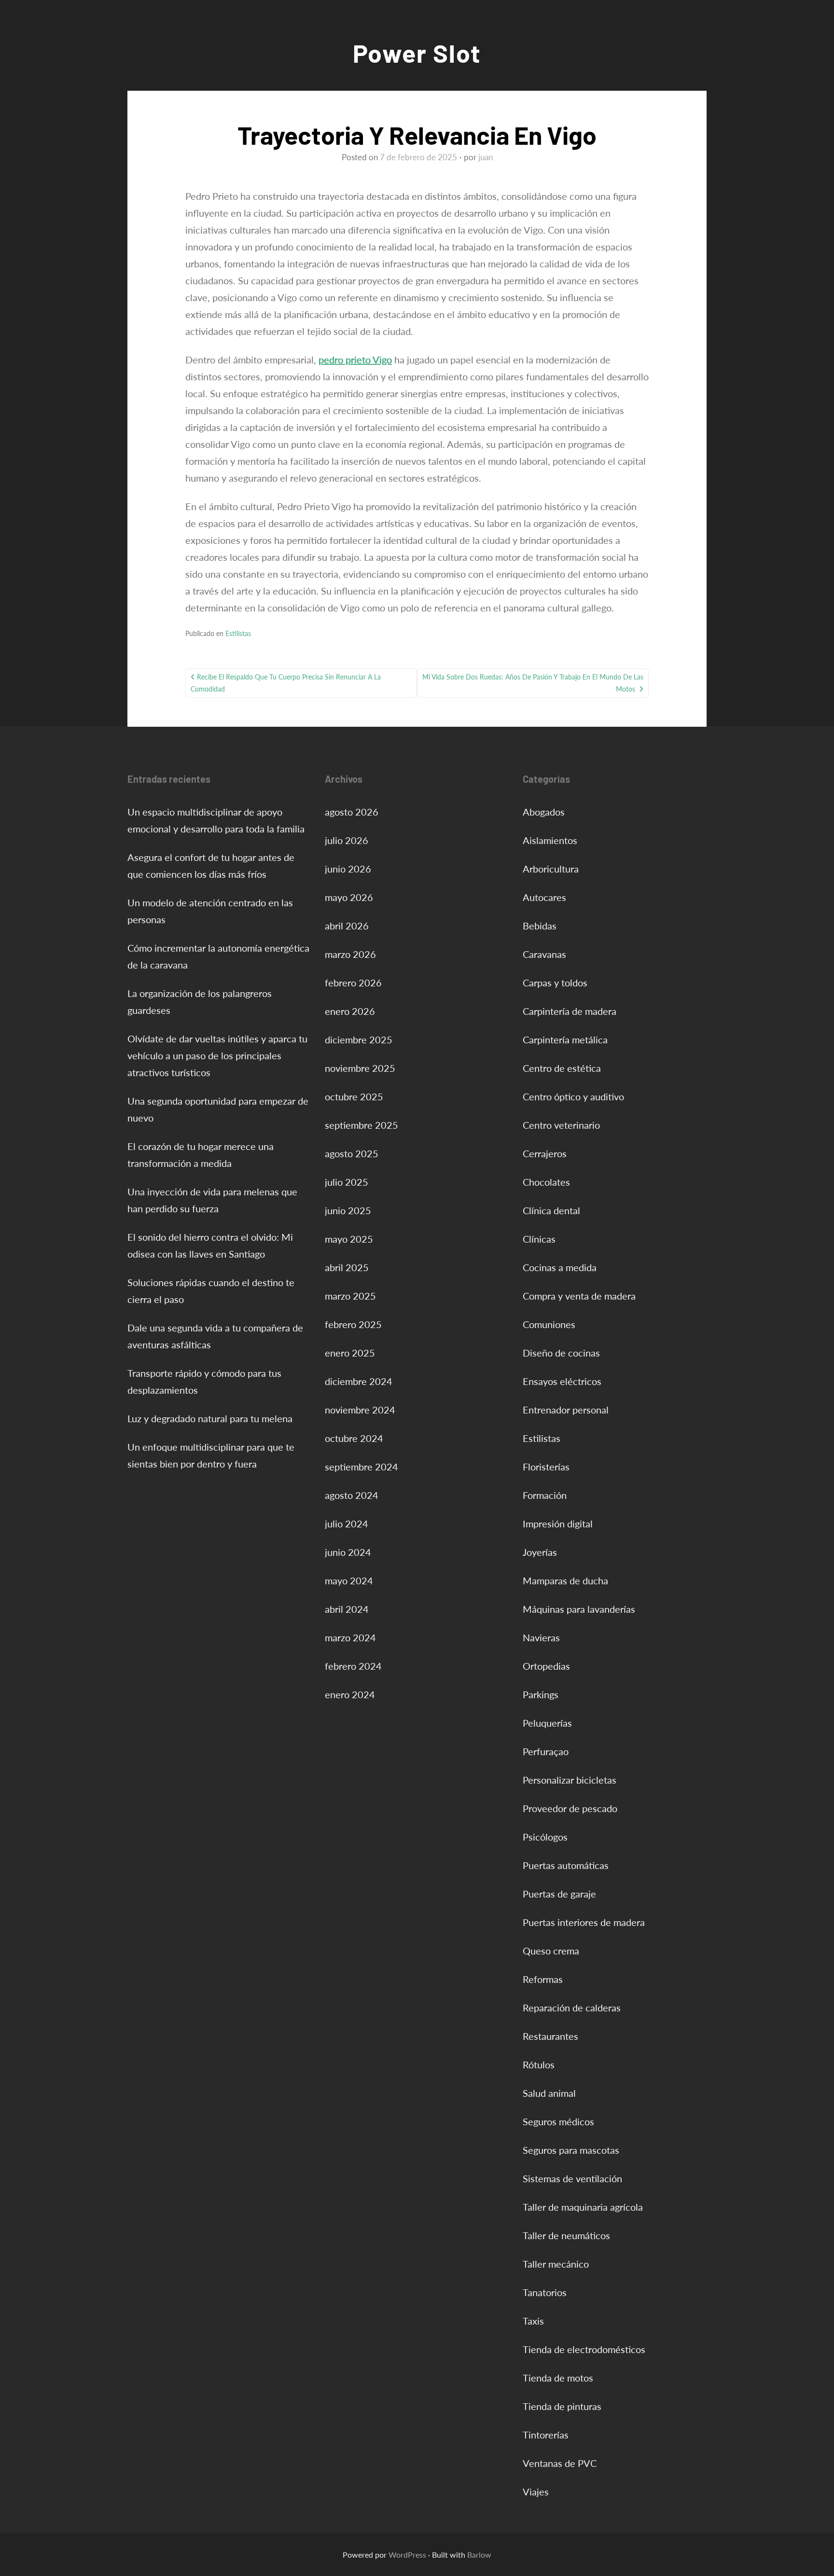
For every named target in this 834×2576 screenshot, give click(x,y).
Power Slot (417, 53)
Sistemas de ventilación (572, 2178)
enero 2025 (350, 1353)
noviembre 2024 (360, 1410)
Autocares (544, 897)
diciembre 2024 (359, 1381)
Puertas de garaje (559, 1894)
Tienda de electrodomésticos (584, 2349)
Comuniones (549, 1324)
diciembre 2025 (359, 1039)
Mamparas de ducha (565, 1580)
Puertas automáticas (566, 1865)
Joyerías (540, 1552)
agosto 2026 (352, 812)
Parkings (541, 1694)
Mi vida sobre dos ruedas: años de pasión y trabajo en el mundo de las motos (533, 683)
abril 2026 (347, 926)
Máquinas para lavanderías (579, 1609)
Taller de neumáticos (566, 2235)
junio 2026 (348, 869)
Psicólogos (545, 1837)
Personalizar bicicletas (570, 1780)
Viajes (536, 2492)
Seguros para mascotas (571, 2150)
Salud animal (549, 2093)
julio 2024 (347, 1523)
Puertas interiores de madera (584, 1922)
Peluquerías (547, 1723)
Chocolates (546, 1182)
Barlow (479, 2555)
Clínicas (539, 1239)
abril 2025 (347, 1267)
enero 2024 (350, 1694)
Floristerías (546, 1467)
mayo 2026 (349, 897)
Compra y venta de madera (579, 1296)
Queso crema (551, 1951)
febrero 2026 (353, 983)
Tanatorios (545, 2292)
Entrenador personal (566, 1410)
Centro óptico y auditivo (573, 1096)
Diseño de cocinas (561, 1353)
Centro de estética (562, 1068)
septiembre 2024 (361, 1467)
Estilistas (238, 633)
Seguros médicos (558, 2121)
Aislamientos (550, 840)
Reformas (543, 1979)
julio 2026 (347, 840)
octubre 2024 (354, 1438)
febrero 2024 (353, 1666)
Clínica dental (551, 1210)
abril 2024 (347, 1609)
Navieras (541, 1637)
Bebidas (540, 926)
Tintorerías (546, 2435)
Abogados (544, 812)
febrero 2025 (353, 1324)
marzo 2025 (350, 1296)
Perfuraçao (546, 1751)
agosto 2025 (352, 1153)
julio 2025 (347, 1182)
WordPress (407, 2555)
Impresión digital (558, 1523)
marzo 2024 (350, 1637)
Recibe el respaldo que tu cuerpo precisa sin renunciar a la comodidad (286, 683)
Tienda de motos (558, 2378)
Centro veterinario (561, 1125)
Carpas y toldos (555, 983)
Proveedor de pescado (570, 1808)
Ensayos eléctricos (562, 1381)
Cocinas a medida (560, 1267)
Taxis (533, 2321)
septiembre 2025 (361, 1125)
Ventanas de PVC (560, 2463)
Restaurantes (550, 2036)
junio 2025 (348, 1210)
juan (486, 157)
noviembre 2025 (360, 1068)
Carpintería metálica (565, 1039)
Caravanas (544, 954)
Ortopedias (546, 1666)
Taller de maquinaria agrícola (583, 2207)
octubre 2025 (354, 1096)
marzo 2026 (350, 954)
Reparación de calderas (572, 2008)
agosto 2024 (352, 1495)
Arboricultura (551, 869)
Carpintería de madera (570, 1011)
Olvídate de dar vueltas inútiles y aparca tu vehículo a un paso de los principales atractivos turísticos (217, 1055)
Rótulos (539, 2064)
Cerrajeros (545, 1153)
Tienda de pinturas (562, 2406)
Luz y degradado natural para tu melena (210, 1418)
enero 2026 (350, 1011)
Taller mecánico (556, 2264)
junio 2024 (348, 1552)
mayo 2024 (349, 1580)
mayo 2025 (349, 1239)
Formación (545, 1495)
